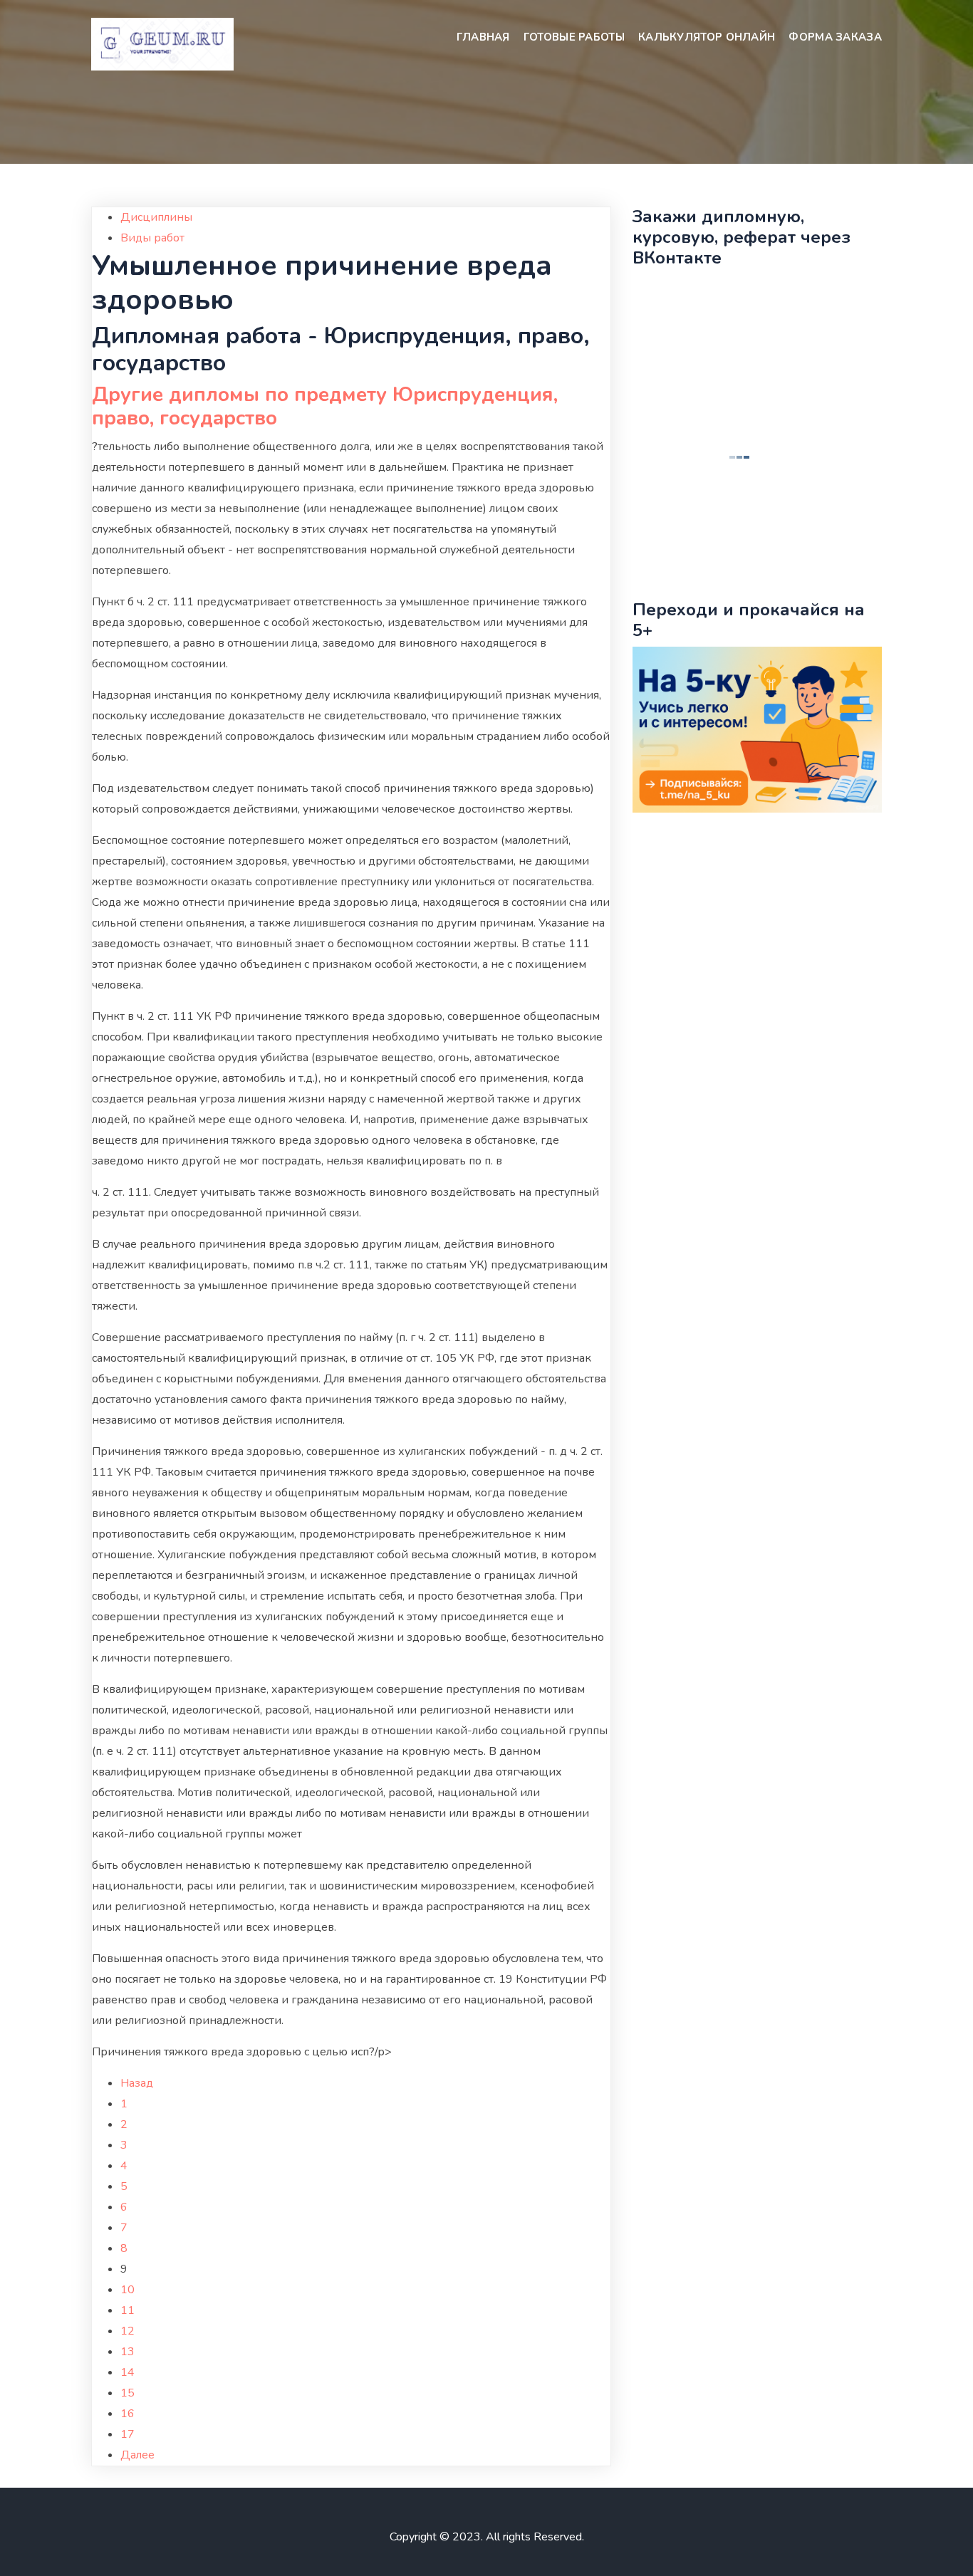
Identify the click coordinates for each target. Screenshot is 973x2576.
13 (128, 2352)
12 (128, 2331)
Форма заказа (835, 37)
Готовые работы (574, 37)
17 (128, 2434)
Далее (137, 2455)
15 (128, 2393)
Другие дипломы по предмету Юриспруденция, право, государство (325, 407)
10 (128, 2290)
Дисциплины (156, 217)
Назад (137, 2083)
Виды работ (152, 238)
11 (128, 2310)
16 (128, 2414)
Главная (483, 37)
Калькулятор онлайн (707, 37)
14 (128, 2372)
